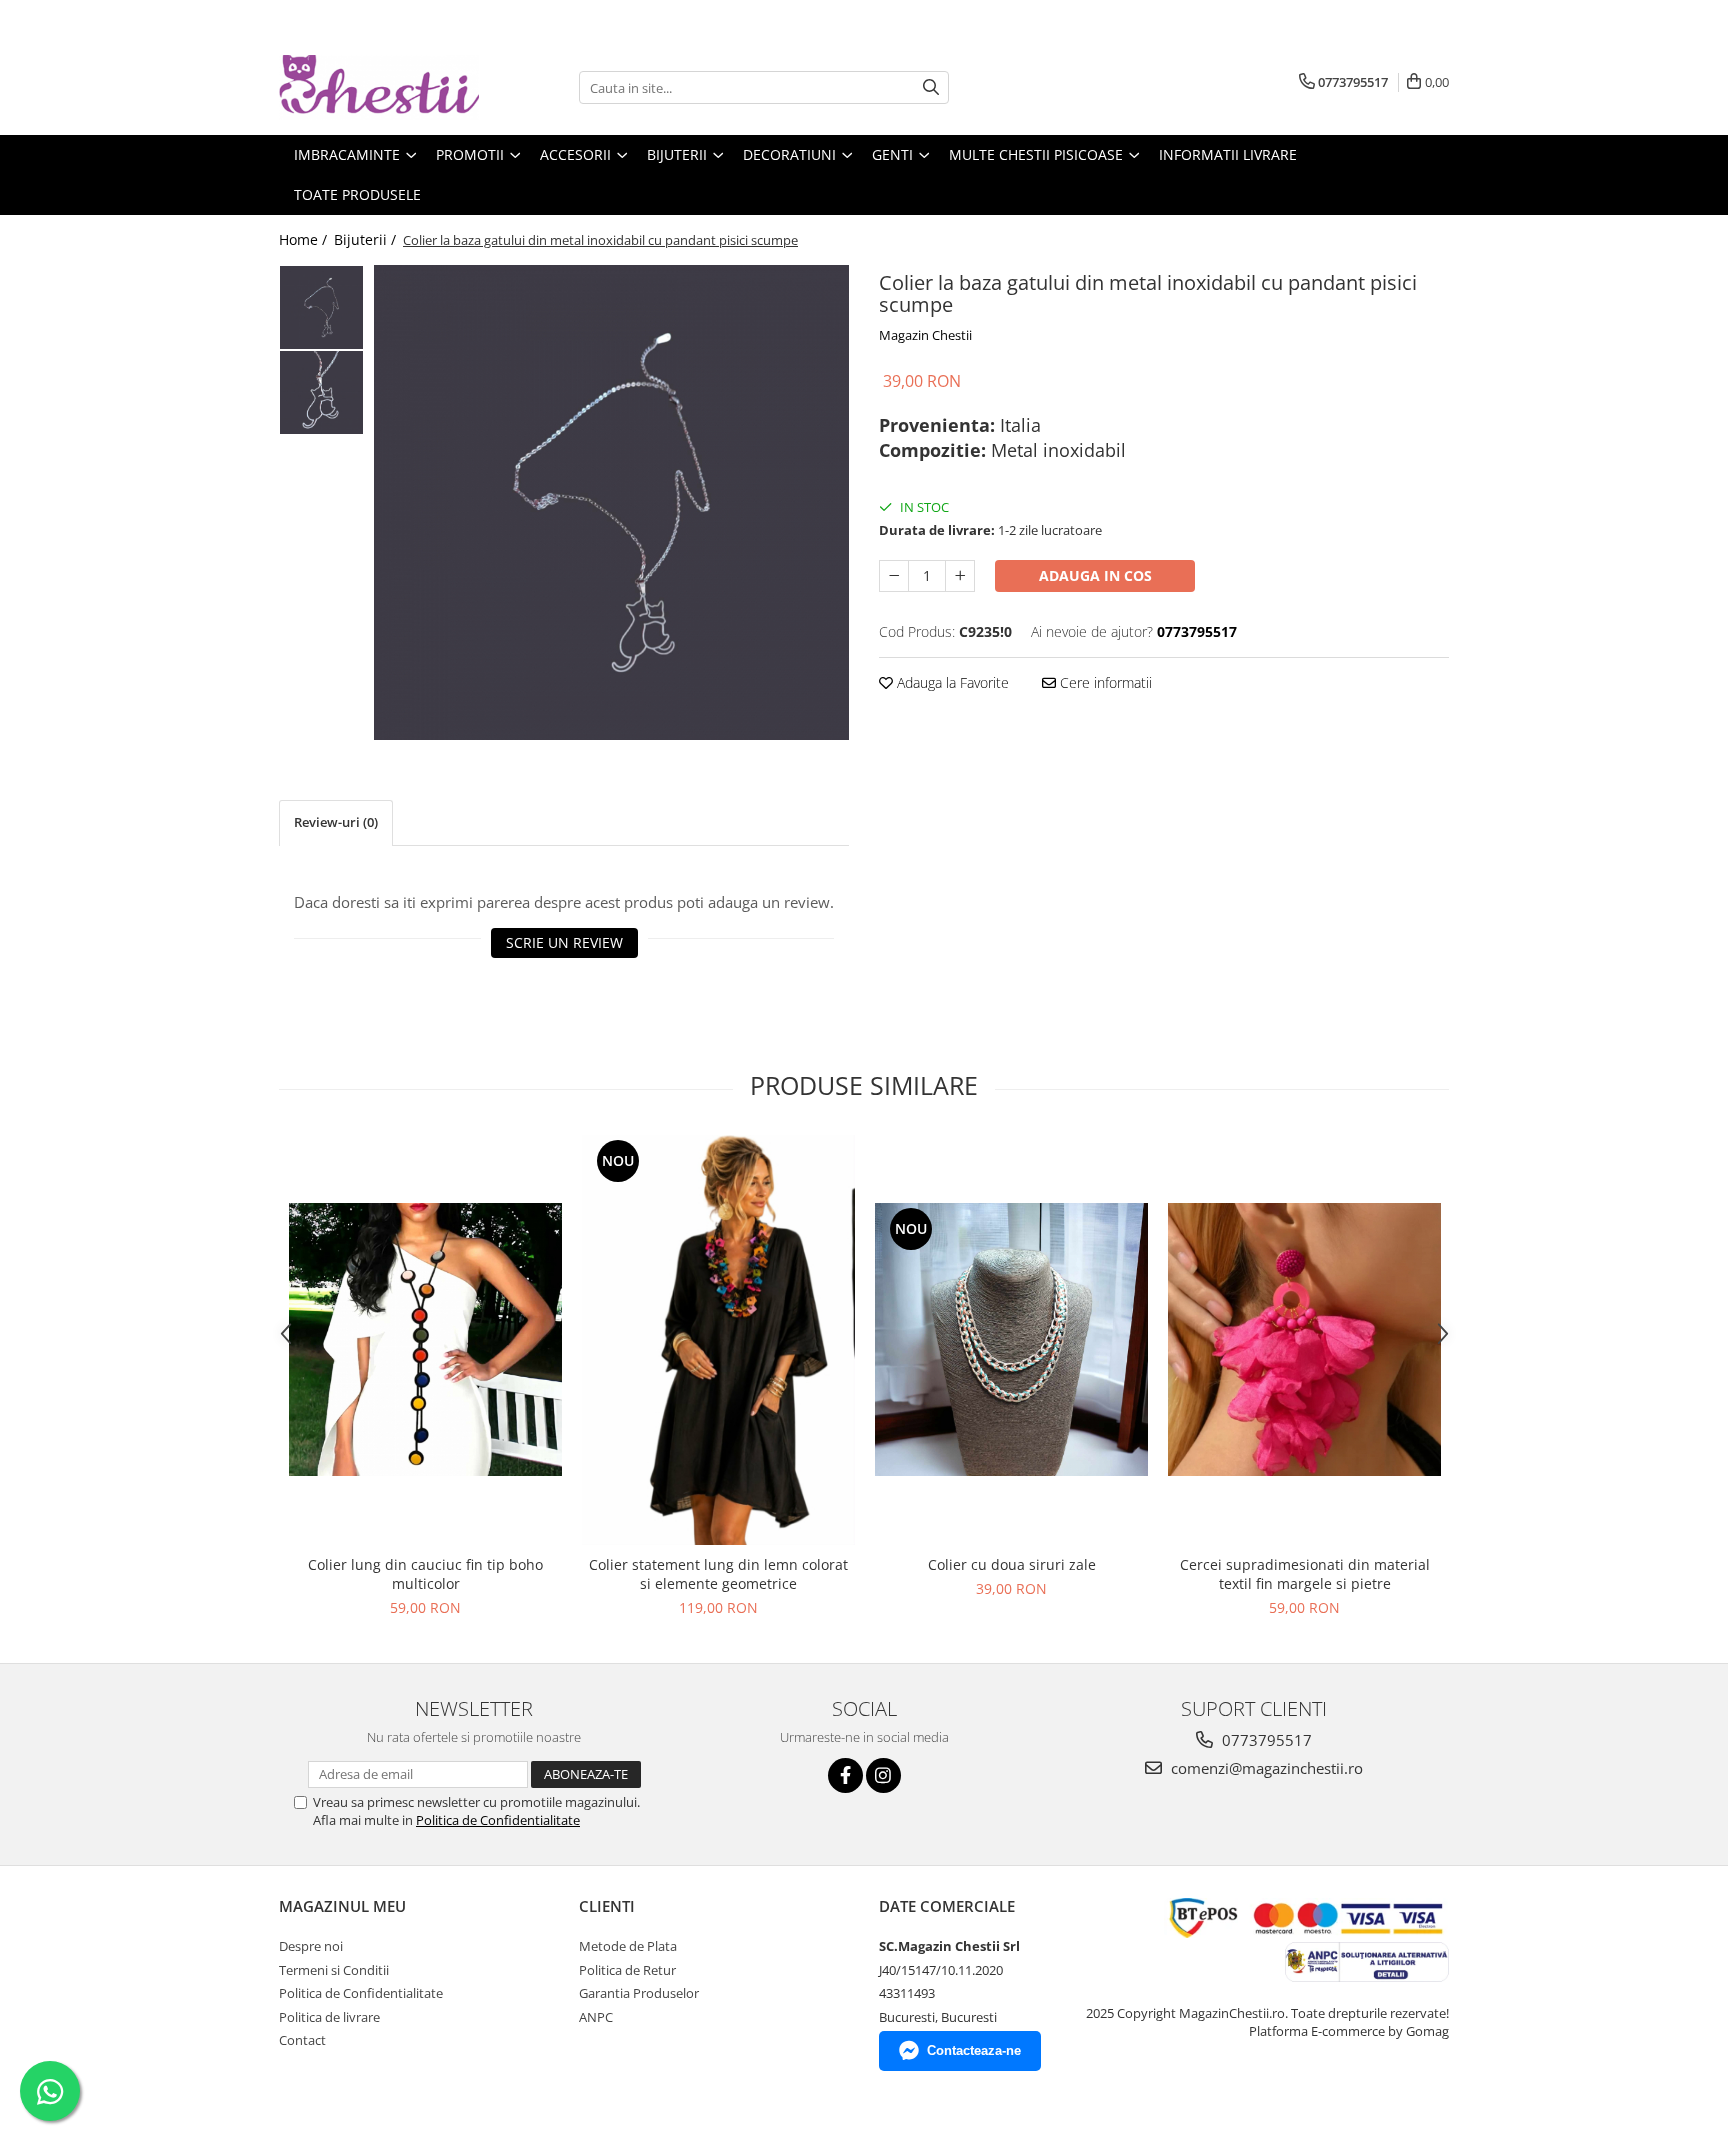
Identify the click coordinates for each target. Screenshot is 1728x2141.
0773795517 (1265, 1740)
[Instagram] (883, 1775)
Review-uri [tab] (336, 822)
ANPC (596, 2017)
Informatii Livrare (1228, 154)
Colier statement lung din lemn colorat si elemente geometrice (718, 1574)
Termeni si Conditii (334, 1970)
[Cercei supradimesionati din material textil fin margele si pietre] (1304, 1339)
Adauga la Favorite (951, 682)
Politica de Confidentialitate (498, 1820)
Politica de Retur (627, 1970)
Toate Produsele (357, 194)
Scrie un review (564, 942)
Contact (302, 2040)
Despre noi (311, 1946)
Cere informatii (1104, 682)
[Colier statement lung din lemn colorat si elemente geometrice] (718, 1340)
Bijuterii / (367, 239)
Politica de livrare (329, 2017)
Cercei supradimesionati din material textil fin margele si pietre (1305, 1574)
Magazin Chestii (925, 335)
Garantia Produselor (639, 1993)
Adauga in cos (1095, 575)
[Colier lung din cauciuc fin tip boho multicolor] (425, 1339)
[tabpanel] (611, 502)
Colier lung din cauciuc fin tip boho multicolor (425, 1574)
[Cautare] (931, 87)
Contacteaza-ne (974, 2050)
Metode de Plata (628, 1946)
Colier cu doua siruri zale (1012, 1564)
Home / (305, 239)
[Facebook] (845, 1775)
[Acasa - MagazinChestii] (379, 87)
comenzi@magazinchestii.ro (1265, 1768)
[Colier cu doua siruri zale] (1011, 1339)
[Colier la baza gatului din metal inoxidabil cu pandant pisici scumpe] (611, 502)
